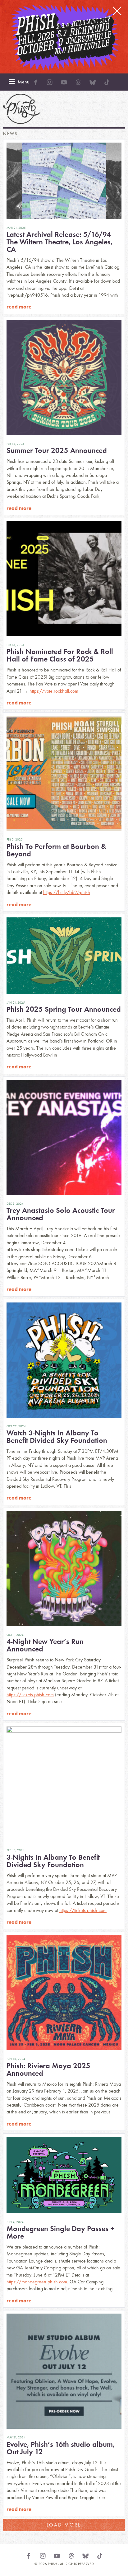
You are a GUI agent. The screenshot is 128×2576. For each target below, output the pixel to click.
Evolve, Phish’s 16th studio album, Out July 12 (61, 2448)
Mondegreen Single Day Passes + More (61, 2232)
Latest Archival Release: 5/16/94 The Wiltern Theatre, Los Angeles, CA (59, 242)
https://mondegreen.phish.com (37, 2282)
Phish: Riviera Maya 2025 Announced (48, 2069)
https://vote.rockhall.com (54, 691)
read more (19, 307)
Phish (22, 109)
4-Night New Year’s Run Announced (45, 1645)
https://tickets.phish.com (30, 1695)
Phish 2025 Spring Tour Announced (64, 1009)
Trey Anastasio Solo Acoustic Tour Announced (61, 1214)
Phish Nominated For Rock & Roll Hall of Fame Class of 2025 (60, 655)
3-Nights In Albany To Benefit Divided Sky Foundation (53, 1861)
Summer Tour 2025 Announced (57, 450)
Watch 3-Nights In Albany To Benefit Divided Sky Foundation (57, 1436)
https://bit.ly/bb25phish (67, 892)
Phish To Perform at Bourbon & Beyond (56, 850)
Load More (64, 2525)
